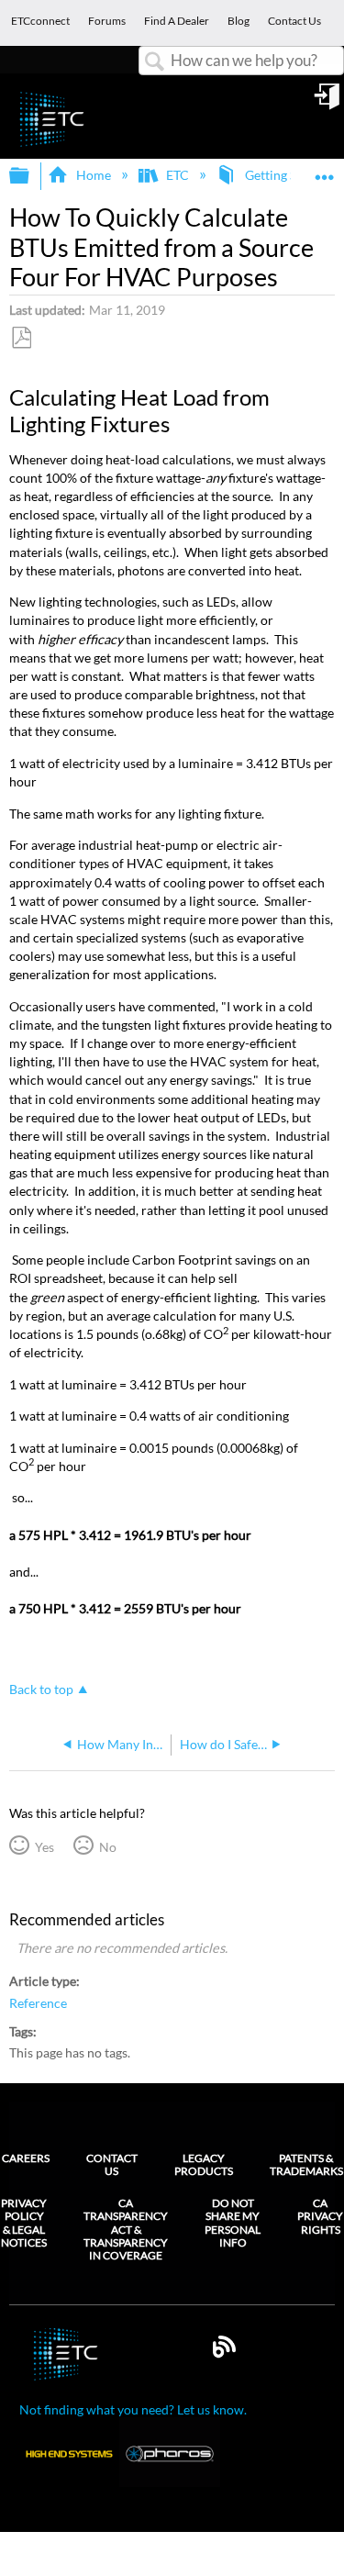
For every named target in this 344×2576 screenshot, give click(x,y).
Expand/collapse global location (325, 170)
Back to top (41, 1689)
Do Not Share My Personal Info (233, 2223)
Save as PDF (21, 338)
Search (155, 62)
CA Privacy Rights (320, 2217)
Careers (26, 2158)
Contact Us (112, 2164)
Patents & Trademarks (306, 2164)
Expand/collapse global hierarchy (31, 176)
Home (93, 175)
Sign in (328, 103)
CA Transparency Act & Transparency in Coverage (126, 2230)
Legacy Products (204, 2164)
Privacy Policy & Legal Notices (24, 2223)
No (107, 1847)
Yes (44, 1847)
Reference (38, 2003)
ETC (178, 175)
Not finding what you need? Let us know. (133, 2409)
